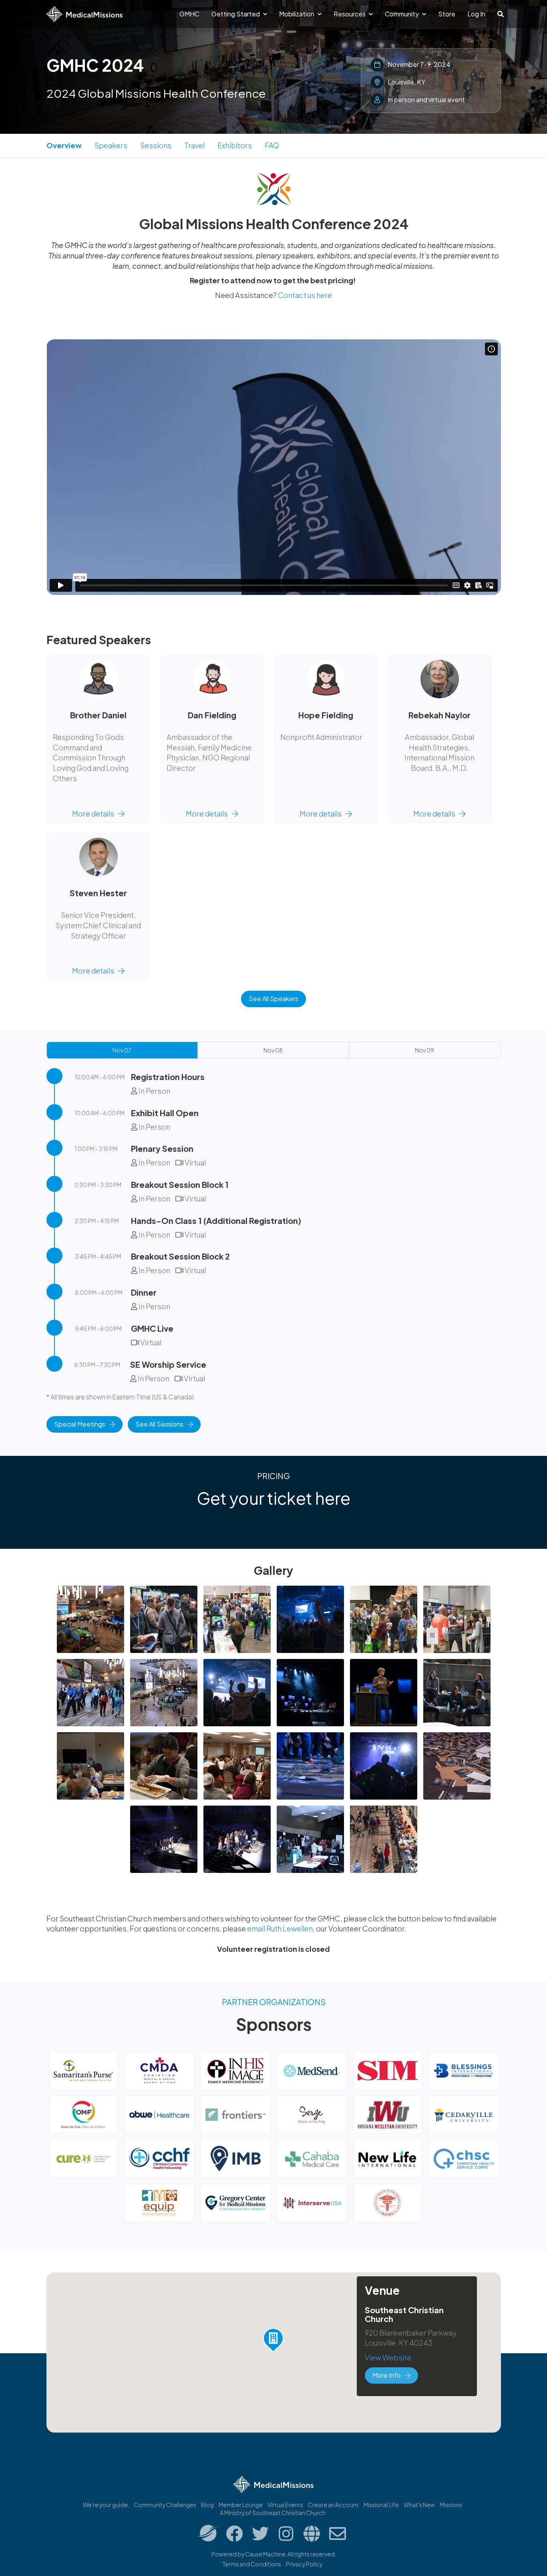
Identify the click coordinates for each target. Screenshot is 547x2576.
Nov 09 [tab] (424, 1050)
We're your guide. (106, 2505)
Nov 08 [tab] (273, 1050)
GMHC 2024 (95, 65)
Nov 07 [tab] (122, 1050)
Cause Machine (265, 2554)
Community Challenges (165, 2505)
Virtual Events (285, 2505)
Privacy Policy (304, 2564)
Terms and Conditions (252, 2564)
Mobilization (297, 14)
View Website (388, 2357)
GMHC (189, 14)
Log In (476, 14)
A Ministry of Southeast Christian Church (273, 2513)
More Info (387, 2375)
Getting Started (236, 14)
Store (447, 14)
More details (93, 813)
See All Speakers (273, 999)
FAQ (272, 145)
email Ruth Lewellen (280, 1928)
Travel (194, 145)
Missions (451, 2505)
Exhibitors (235, 145)
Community (402, 14)
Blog (207, 2505)
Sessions (156, 145)
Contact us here (305, 295)
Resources (350, 14)
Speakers (111, 145)
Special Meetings (80, 1424)
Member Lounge (241, 2505)
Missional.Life (381, 2505)
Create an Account (333, 2505)
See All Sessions (159, 1424)
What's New (419, 2505)
